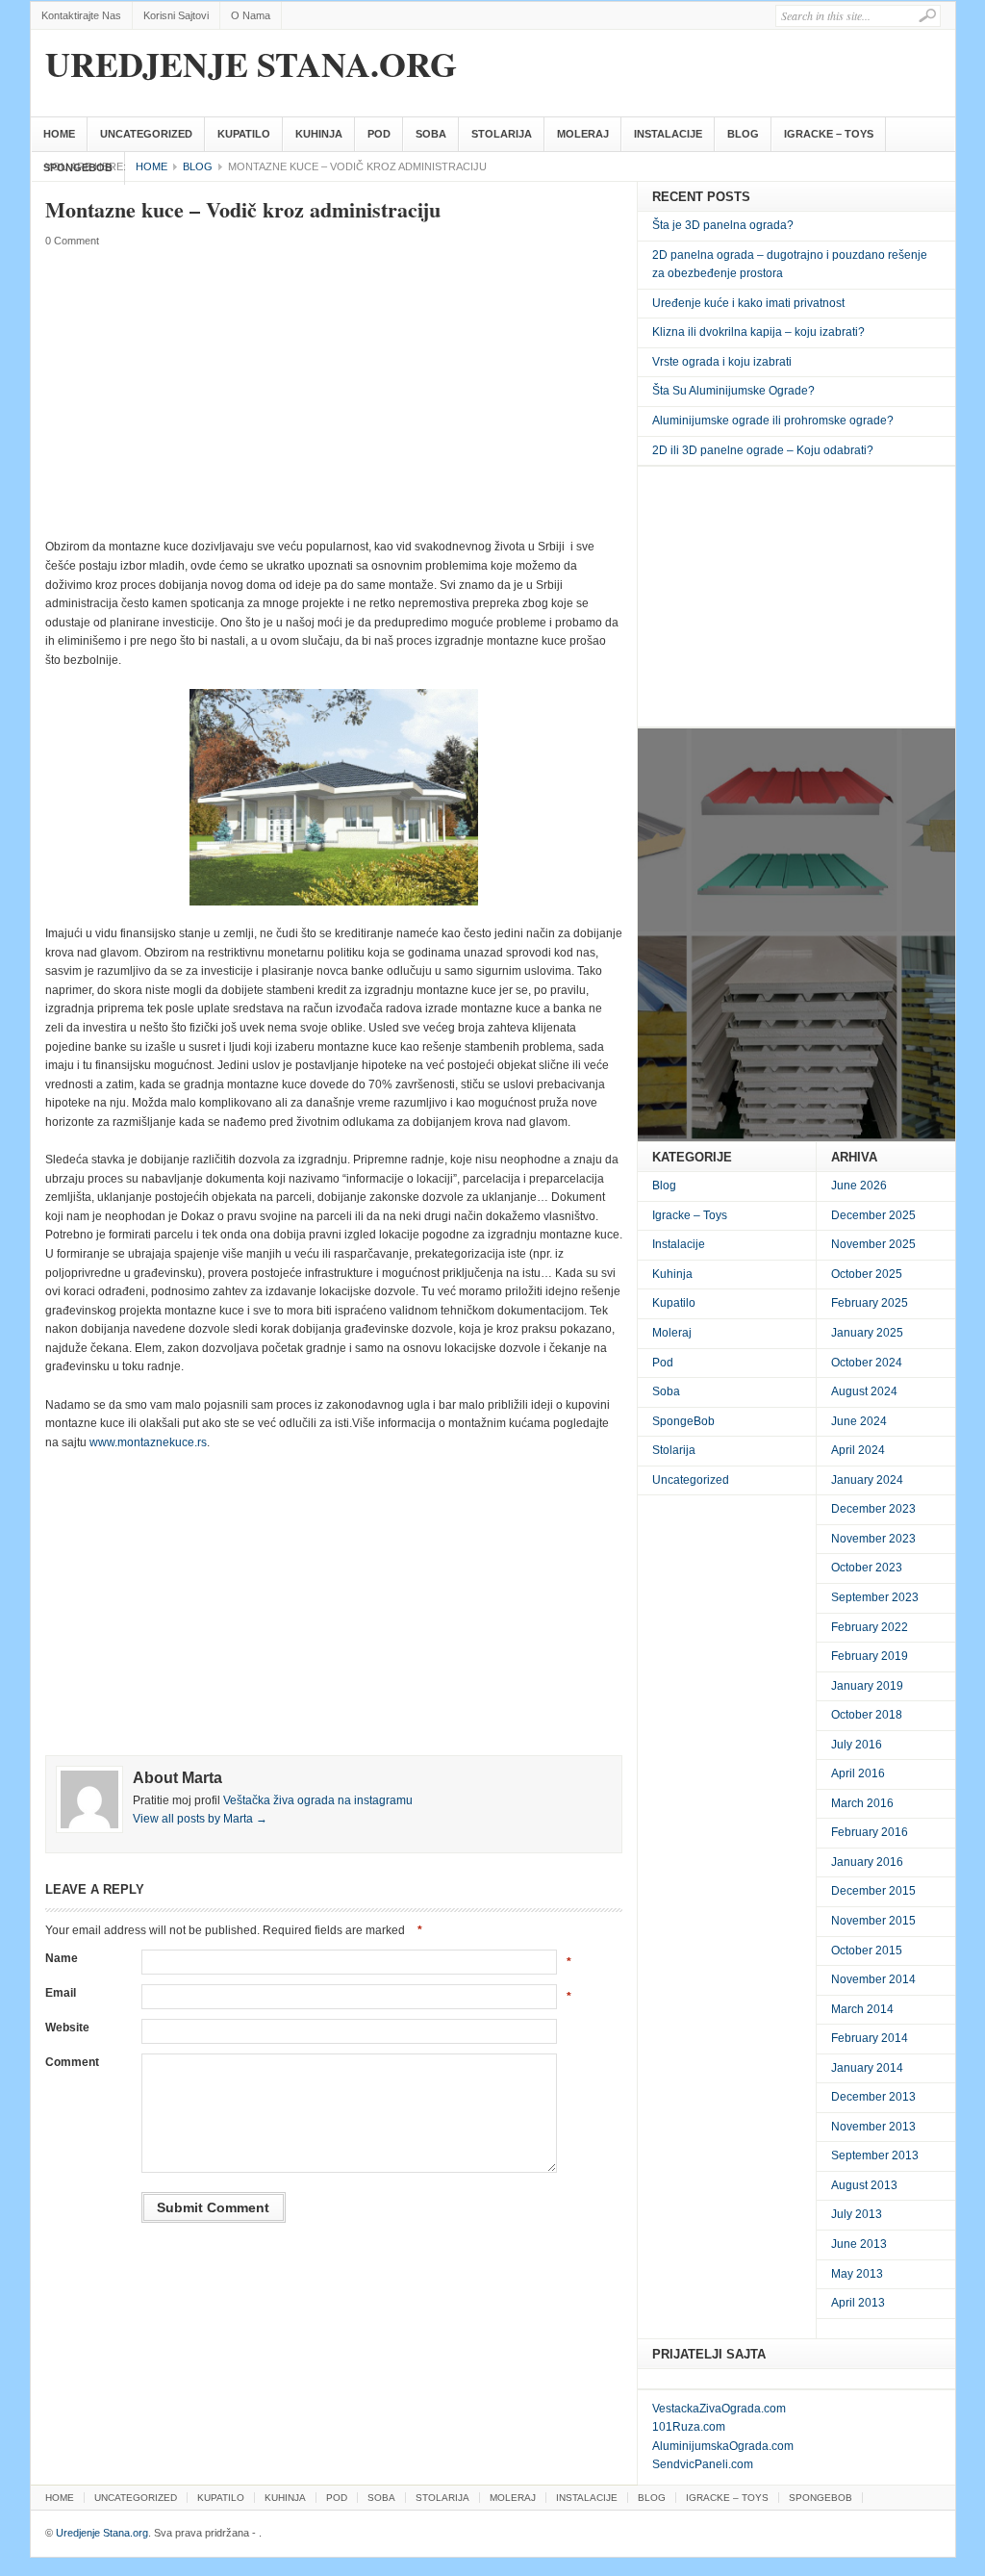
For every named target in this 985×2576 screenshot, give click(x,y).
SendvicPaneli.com (703, 2464)
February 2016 (870, 1832)
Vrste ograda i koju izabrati (722, 362)
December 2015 (873, 1891)
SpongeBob (78, 167)
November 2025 (873, 1244)
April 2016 (858, 1773)
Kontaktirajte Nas (81, 15)
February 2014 (870, 2038)
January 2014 (867, 2068)
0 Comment (72, 241)
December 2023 (873, 1509)
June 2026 (859, 1186)
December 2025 (873, 1215)
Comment (72, 2062)
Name (62, 1958)
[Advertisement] (334, 394)
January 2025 (867, 1333)
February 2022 (870, 1627)
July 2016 (857, 1745)
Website (67, 2028)
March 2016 (862, 1803)
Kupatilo (244, 134)
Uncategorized (146, 134)
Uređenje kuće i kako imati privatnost (748, 303)
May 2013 (857, 2274)
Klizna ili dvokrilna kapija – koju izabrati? (758, 332)
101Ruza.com (689, 2427)
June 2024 (859, 1421)
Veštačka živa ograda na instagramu (318, 1800)
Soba (431, 134)
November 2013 (873, 2127)
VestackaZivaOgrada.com (719, 2409)
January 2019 (867, 1686)
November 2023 (873, 1539)
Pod (379, 134)
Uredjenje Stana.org (251, 64)
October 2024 (867, 1363)
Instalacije (668, 134)
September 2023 (875, 1597)
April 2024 (858, 1450)
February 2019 (870, 1656)
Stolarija (502, 134)
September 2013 (875, 2155)
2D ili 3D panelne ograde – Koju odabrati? (763, 450)
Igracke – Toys (829, 134)
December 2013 (873, 2097)
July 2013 (857, 2214)
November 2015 (873, 1921)
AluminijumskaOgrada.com (723, 2446)
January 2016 (867, 1862)
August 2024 (864, 1391)
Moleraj (583, 134)
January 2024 (867, 1480)
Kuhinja (319, 134)
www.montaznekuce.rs (148, 1442)
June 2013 (859, 2244)
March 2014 (862, 2009)
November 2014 (873, 1979)
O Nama (251, 15)
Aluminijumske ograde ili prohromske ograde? (773, 421)
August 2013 (864, 2185)
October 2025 (867, 1274)
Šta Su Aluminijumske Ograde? (733, 391)
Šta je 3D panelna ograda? (723, 225)
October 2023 (867, 1568)
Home (59, 134)
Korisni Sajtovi (176, 15)
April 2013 (858, 2303)
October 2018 (867, 1715)
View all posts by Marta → (200, 1819)
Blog (743, 134)
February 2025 (870, 1303)
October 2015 (867, 1951)
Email (61, 1993)
